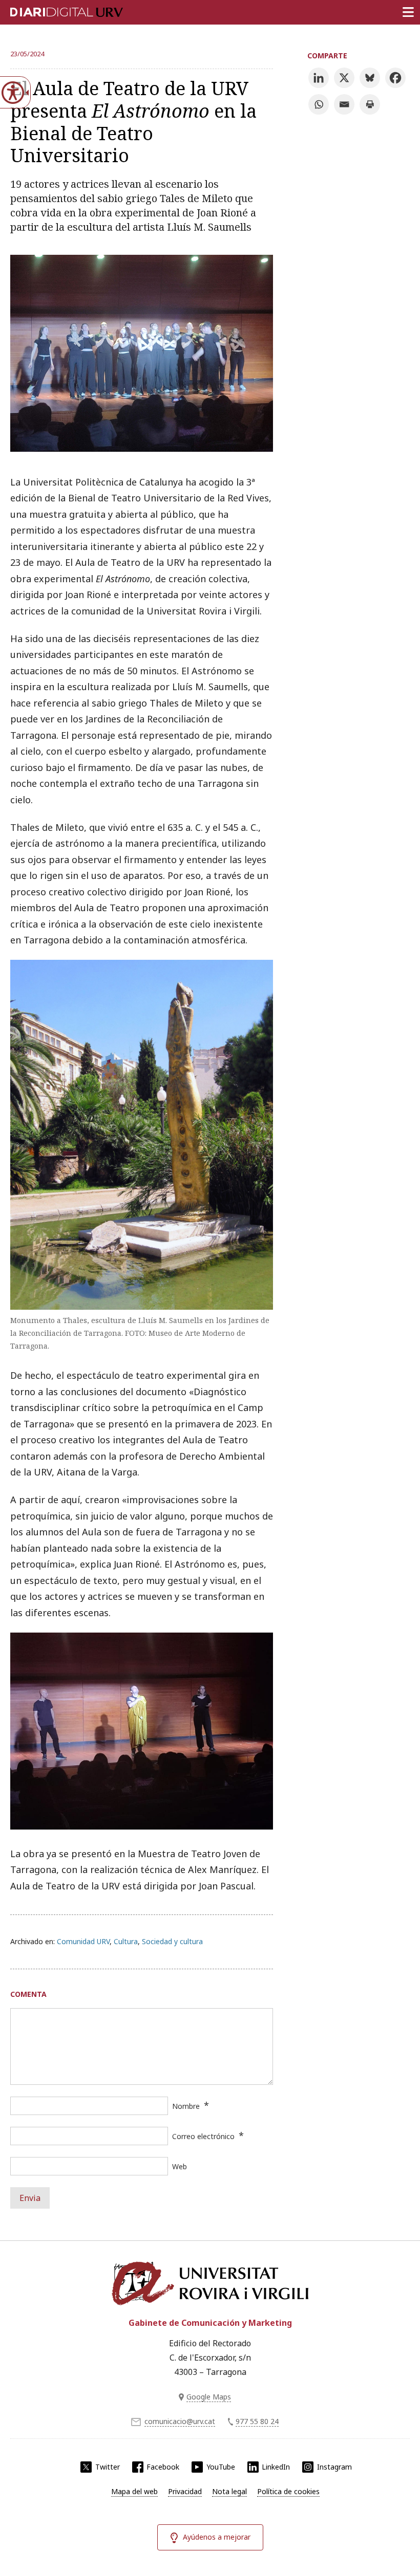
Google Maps (209, 2397)
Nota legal (229, 2491)
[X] (344, 78)
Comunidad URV (83, 1941)
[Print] (370, 104)
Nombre (186, 2106)
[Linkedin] (319, 78)
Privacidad (185, 2491)
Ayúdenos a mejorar (217, 2537)
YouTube (221, 2467)
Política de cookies (288, 2491)
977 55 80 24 (257, 2421)
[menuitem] (134, 2492)
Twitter (108, 2467)
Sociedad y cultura (172, 1941)
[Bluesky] (370, 78)
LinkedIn (276, 2467)
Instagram (334, 2467)
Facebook (163, 2467)
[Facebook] (395, 78)
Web (180, 2166)
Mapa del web (134, 2491)
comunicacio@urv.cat (180, 2421)
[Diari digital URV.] (54, 10)
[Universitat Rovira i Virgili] (210, 2283)
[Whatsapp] (319, 104)
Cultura (126, 1941)
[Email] (344, 104)
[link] (142, 448)
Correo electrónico (203, 2136)
